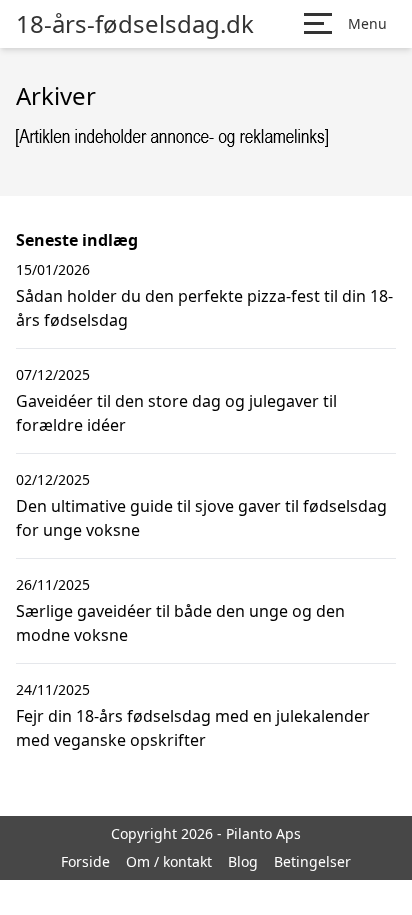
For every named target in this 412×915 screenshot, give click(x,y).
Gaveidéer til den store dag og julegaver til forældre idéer (176, 413)
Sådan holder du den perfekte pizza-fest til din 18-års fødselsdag (204, 308)
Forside (85, 861)
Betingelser (312, 861)
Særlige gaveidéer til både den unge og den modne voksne (180, 623)
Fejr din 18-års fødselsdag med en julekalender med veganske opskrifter (193, 728)
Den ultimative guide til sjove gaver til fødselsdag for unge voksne (201, 518)
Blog (243, 861)
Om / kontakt (169, 861)
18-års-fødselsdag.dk (135, 24)
